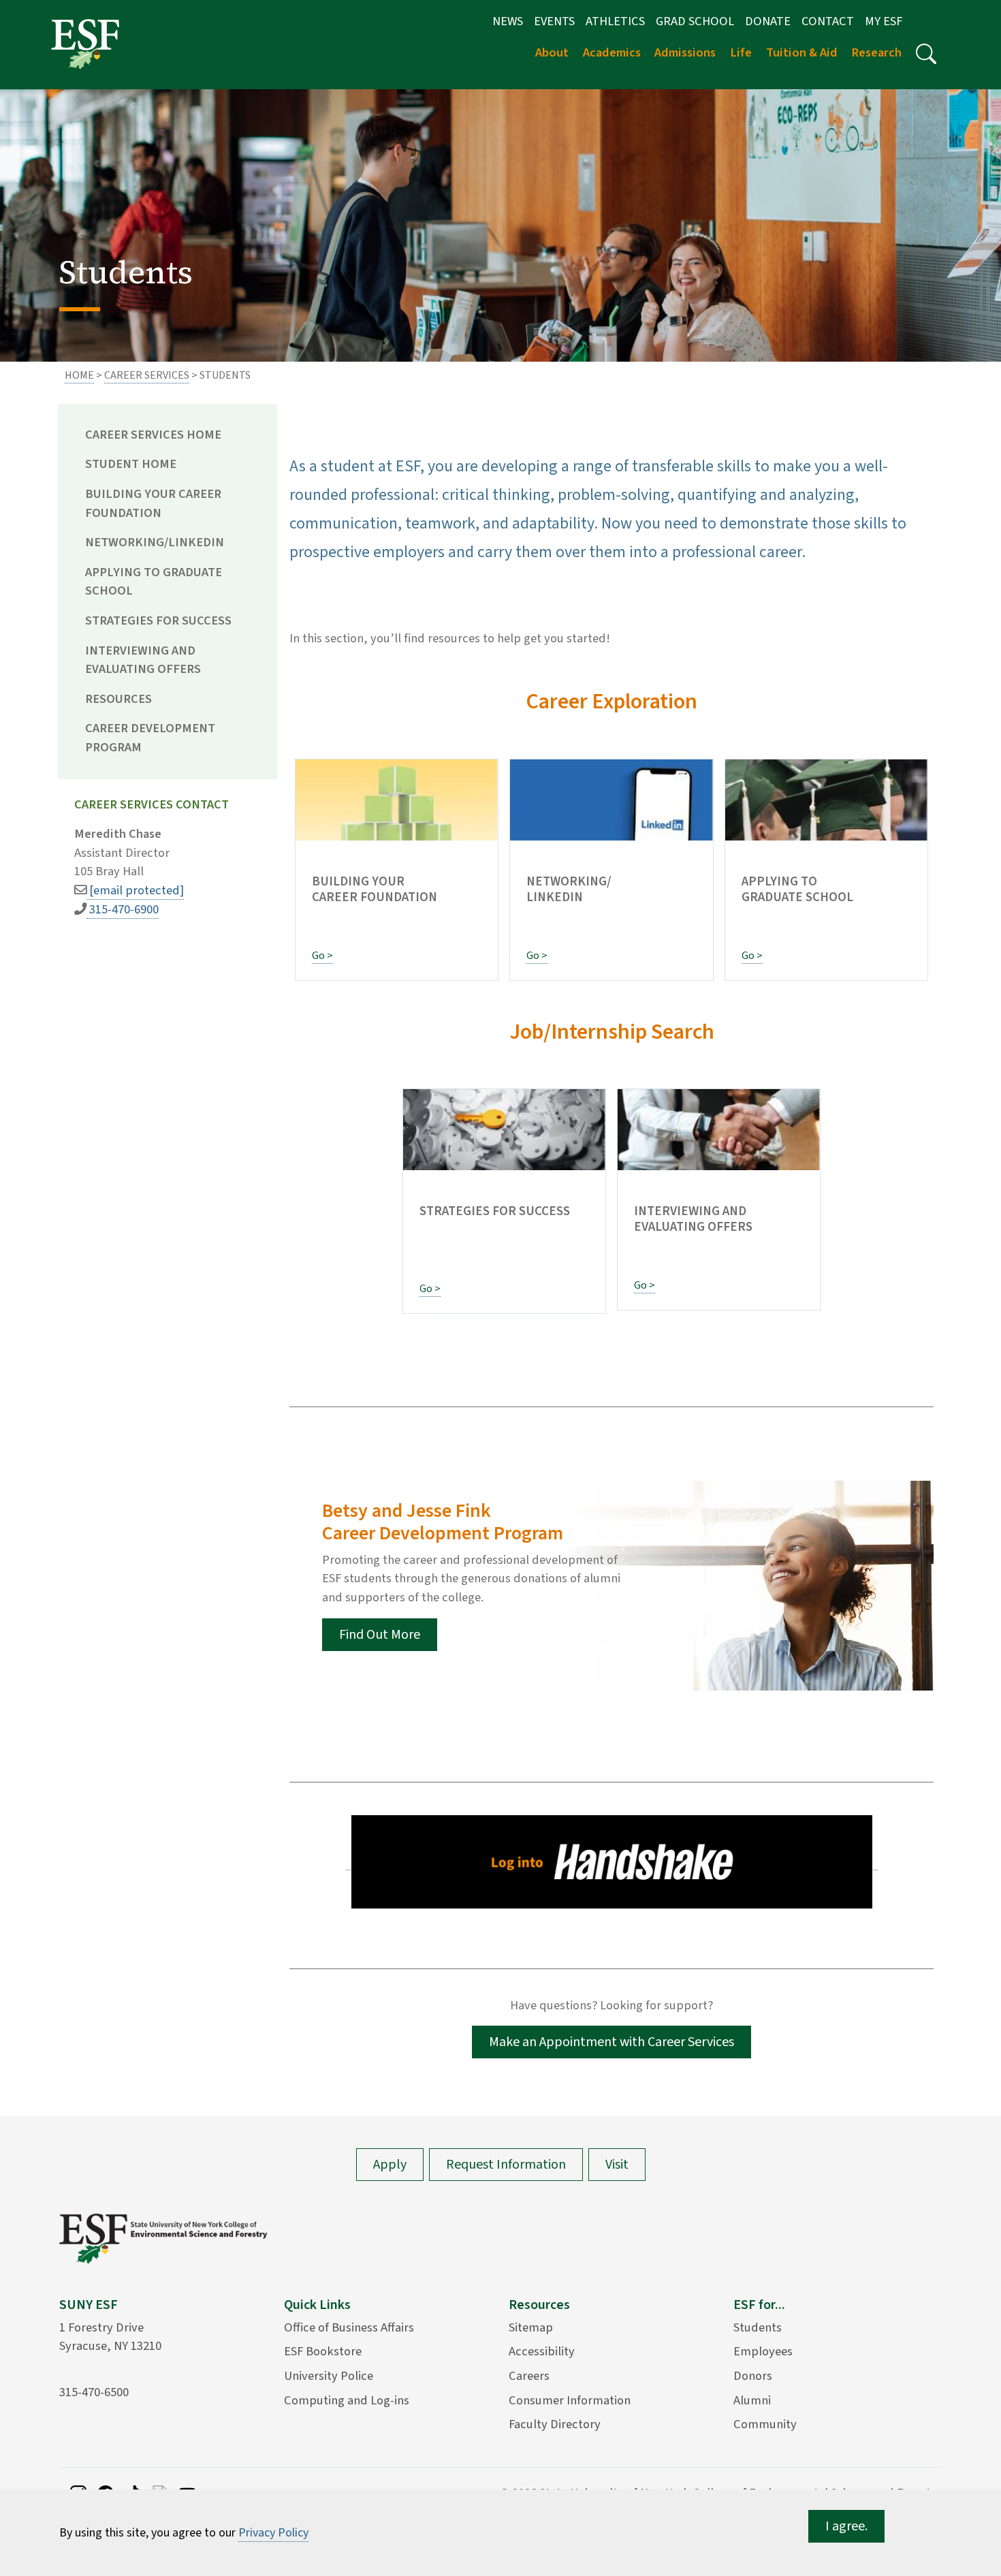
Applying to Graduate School (154, 582)
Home (79, 375)
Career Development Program (150, 738)
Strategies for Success (158, 621)
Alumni (752, 2400)
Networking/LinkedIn (155, 542)
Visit (617, 2165)
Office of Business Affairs (349, 2327)
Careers (529, 2376)
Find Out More (380, 1635)
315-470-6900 (123, 909)
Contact (828, 21)
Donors (753, 2376)
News (508, 21)
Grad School (695, 21)
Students (758, 2327)
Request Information (506, 2165)
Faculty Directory (555, 2424)
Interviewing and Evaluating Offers (143, 660)
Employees (763, 2351)
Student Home (131, 464)
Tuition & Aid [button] (802, 52)
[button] (926, 54)
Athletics (615, 21)
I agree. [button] (846, 2526)
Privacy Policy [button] (273, 2533)
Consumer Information (570, 2400)
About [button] (552, 52)
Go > (322, 956)
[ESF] (85, 44)
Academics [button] (612, 52)
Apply (390, 2165)
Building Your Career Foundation (153, 503)
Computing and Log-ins (347, 2400)
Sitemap (531, 2327)
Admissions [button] (685, 52)
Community (765, 2424)
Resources (118, 699)
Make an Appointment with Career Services (611, 2042)
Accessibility (542, 2351)
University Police (329, 2376)
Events (554, 21)
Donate (768, 21)
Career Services (147, 375)
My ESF (884, 21)
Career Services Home (153, 435)
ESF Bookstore (323, 2351)
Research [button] (876, 52)
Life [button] (741, 52)
